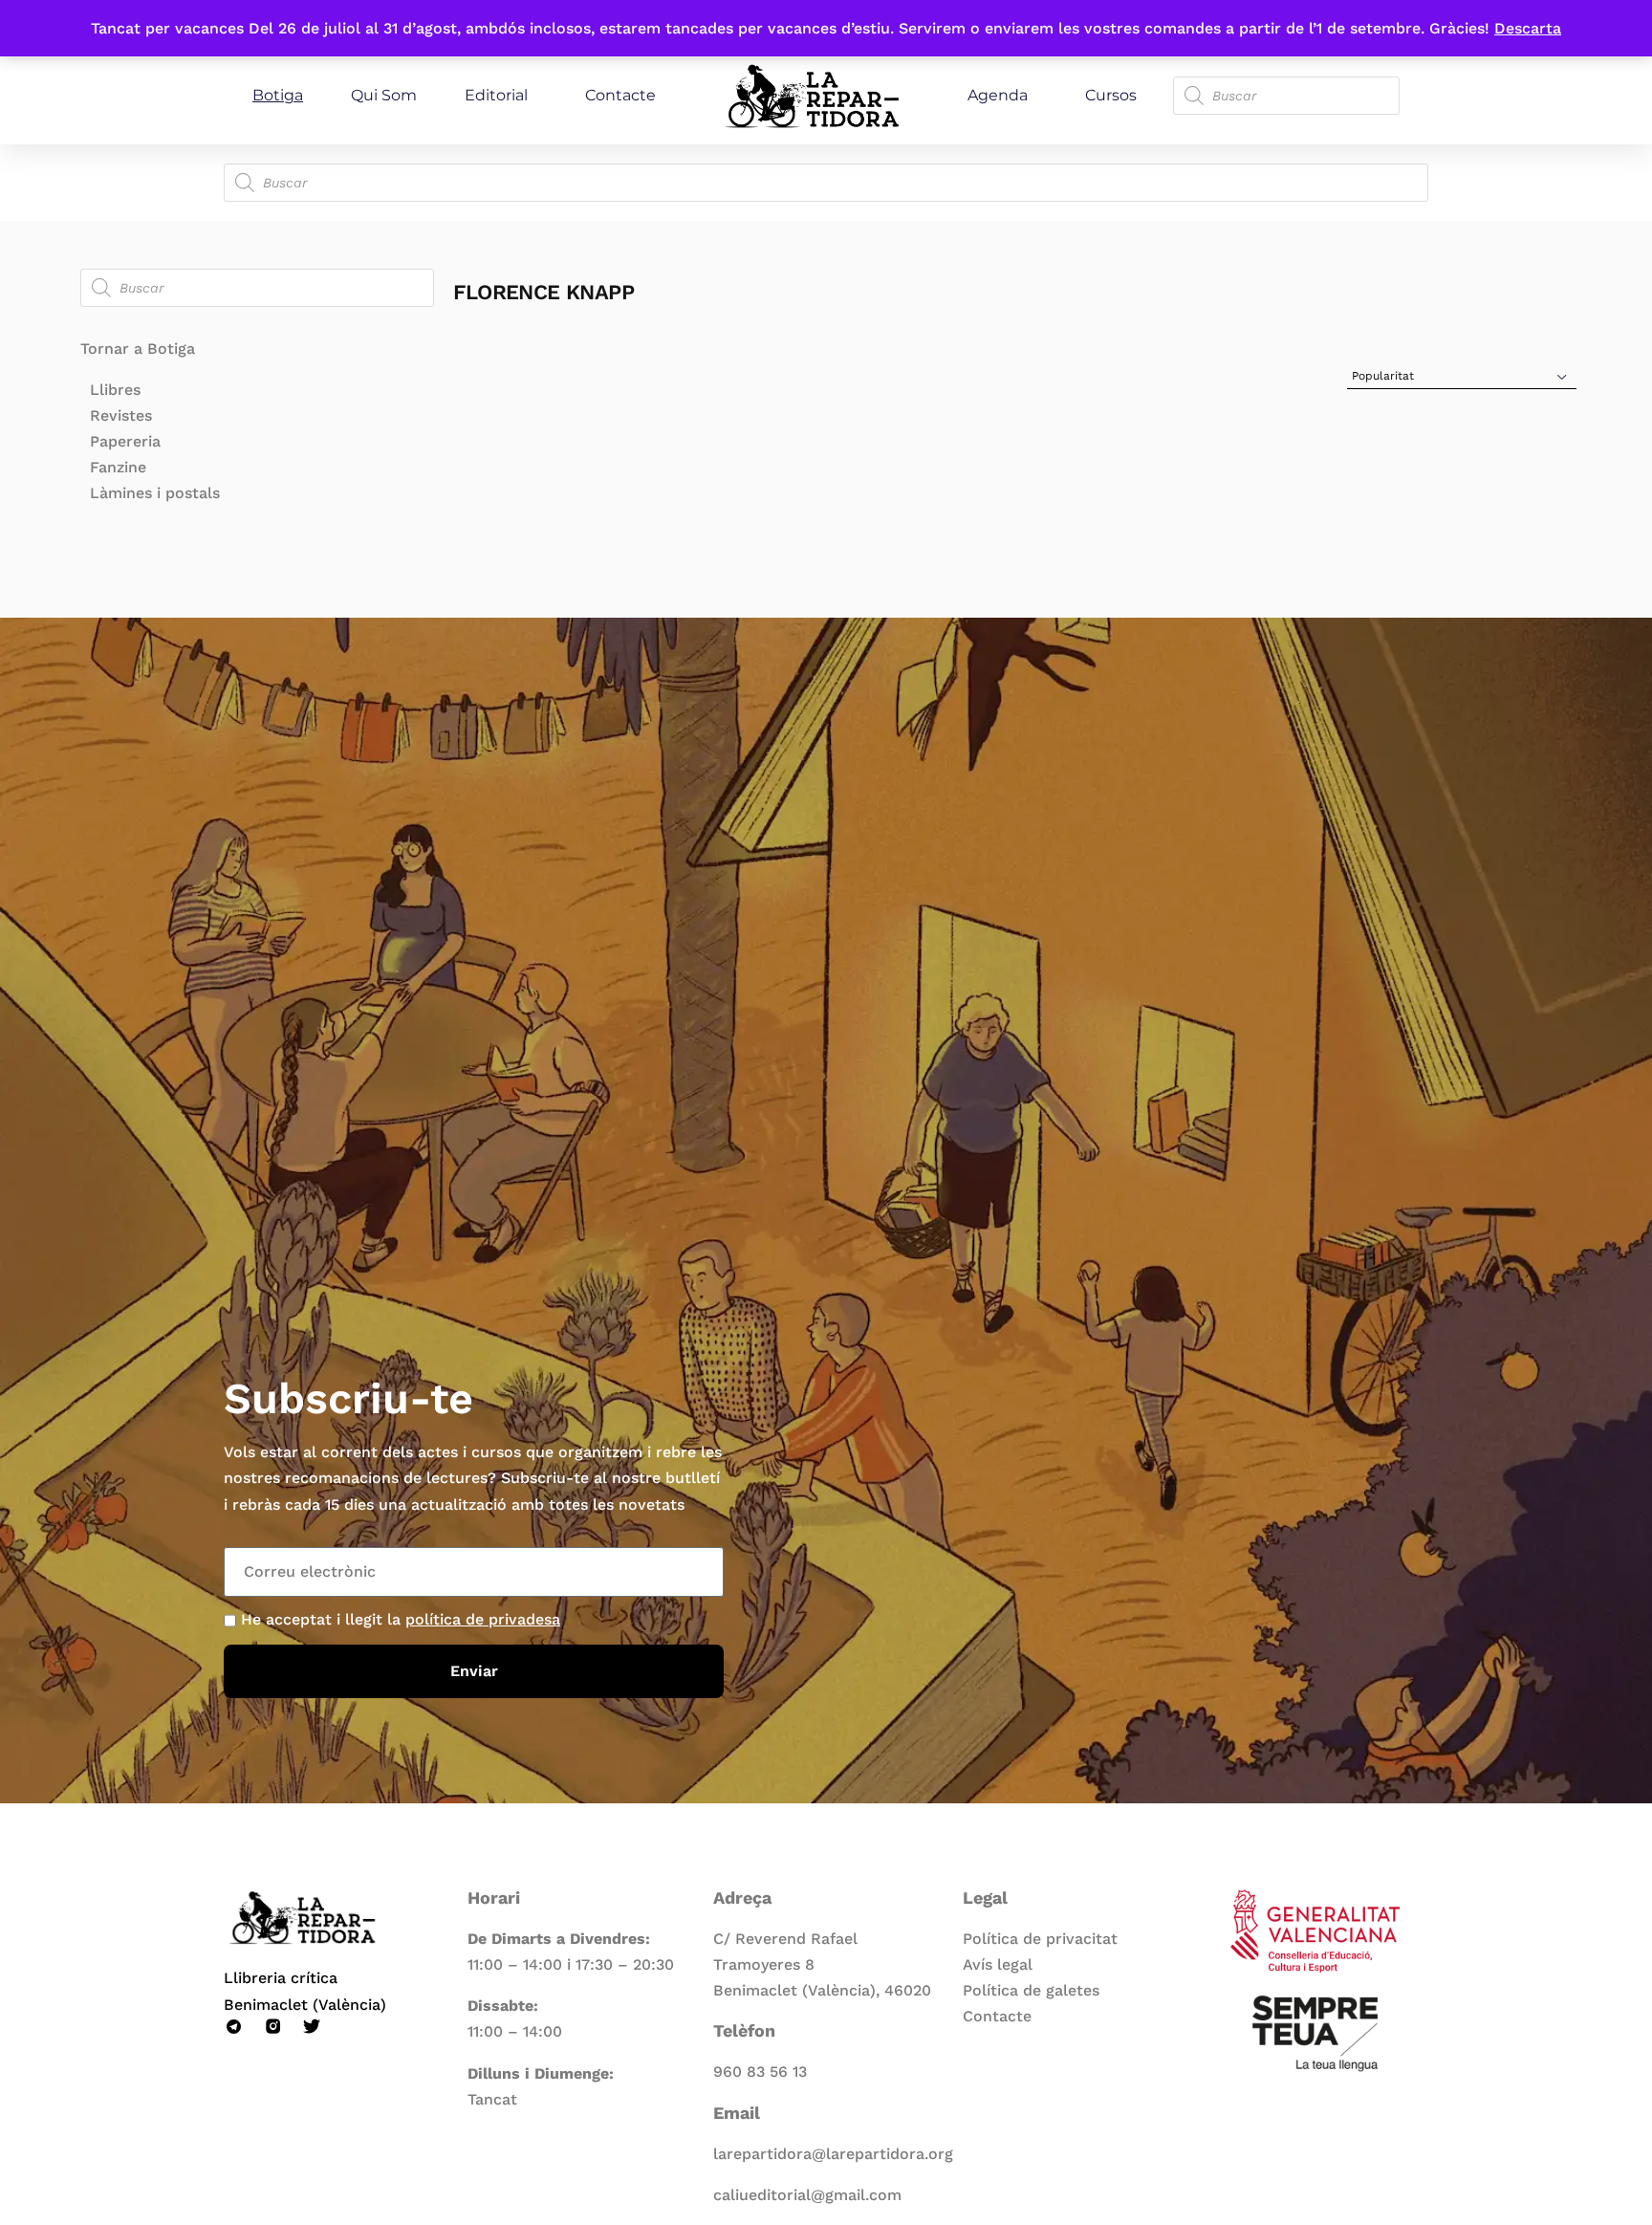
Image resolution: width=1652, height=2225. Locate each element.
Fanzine (118, 467)
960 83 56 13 (760, 2072)
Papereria (125, 441)
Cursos (1111, 95)
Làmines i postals (155, 493)
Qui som (384, 95)
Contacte (620, 95)
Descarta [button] (1528, 28)
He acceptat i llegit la (401, 1619)
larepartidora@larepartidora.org (833, 2154)
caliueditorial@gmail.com (807, 2195)
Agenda (998, 95)
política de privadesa (483, 1619)
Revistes (121, 415)
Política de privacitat (1040, 1939)
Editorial (496, 95)
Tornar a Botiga (138, 349)
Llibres (115, 390)
